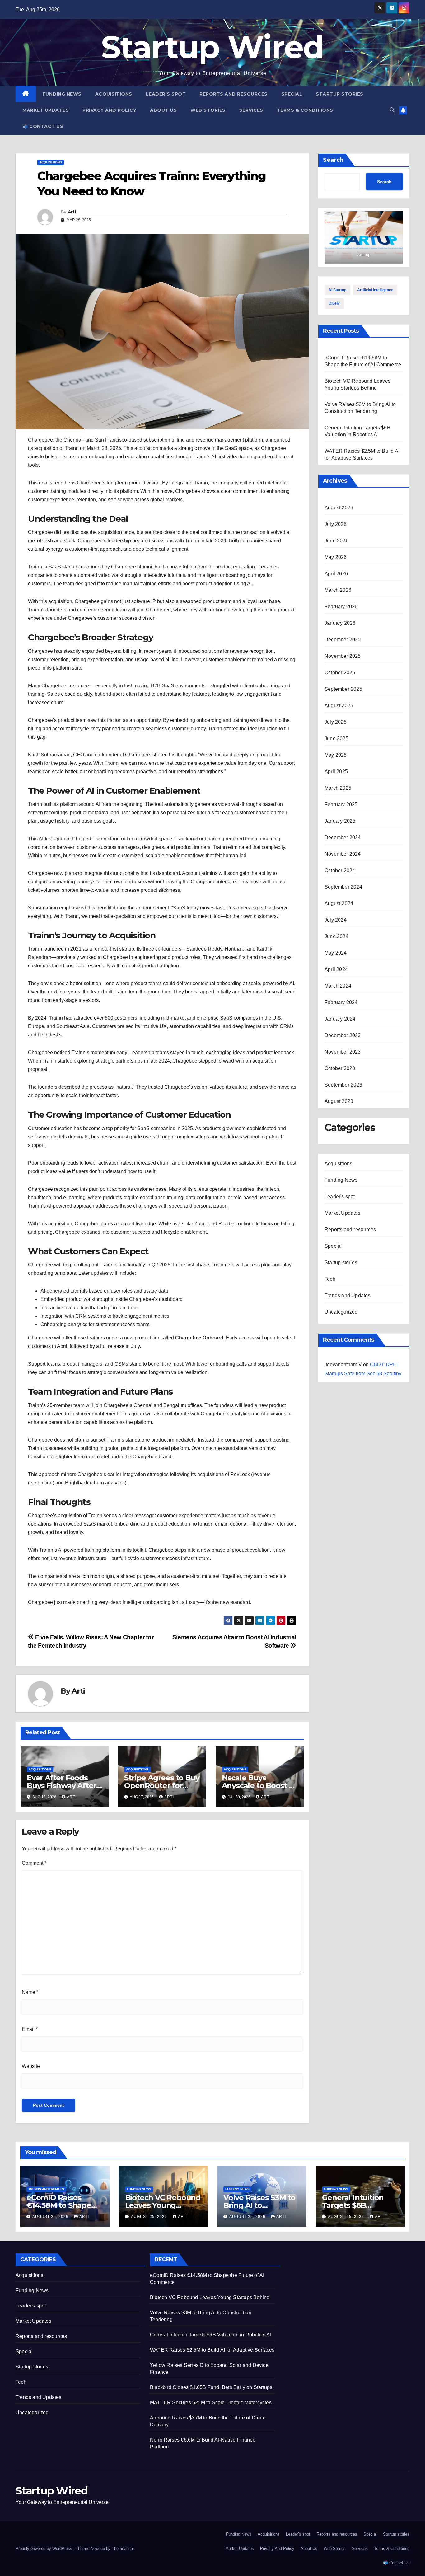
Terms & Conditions (305, 110)
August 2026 (339, 508)
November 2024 (343, 854)
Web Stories (208, 110)
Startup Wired (213, 47)
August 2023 (339, 1101)
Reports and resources (234, 94)
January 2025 (340, 821)
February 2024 (341, 1002)
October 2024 (340, 870)
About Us (163, 110)
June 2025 (336, 739)
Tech (330, 1279)
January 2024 (340, 1019)
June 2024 (336, 936)
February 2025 (341, 804)
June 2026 (336, 541)
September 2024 (343, 887)
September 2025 (343, 689)
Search (333, 160)
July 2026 (336, 524)
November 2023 (343, 1052)
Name (30, 1992)
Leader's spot (340, 1197)
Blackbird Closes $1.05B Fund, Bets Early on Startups (211, 2387)
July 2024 (336, 920)
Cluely (334, 303)
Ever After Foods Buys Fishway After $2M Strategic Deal (61, 1786)
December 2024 (343, 837)
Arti (72, 212)
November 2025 (343, 656)
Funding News (62, 94)
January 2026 (340, 623)
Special (292, 94)
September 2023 (343, 1085)
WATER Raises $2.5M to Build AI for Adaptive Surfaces (212, 2350)
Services (251, 110)
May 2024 (336, 953)
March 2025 (338, 788)
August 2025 (339, 706)
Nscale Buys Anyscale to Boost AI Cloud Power (259, 1786)
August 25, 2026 (51, 2217)
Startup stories (340, 94)
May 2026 (336, 557)
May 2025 (336, 755)
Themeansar (123, 2548)
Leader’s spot (166, 94)
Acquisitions (114, 94)
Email (30, 2029)
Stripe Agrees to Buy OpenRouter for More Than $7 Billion (162, 1786)
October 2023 (340, 1068)
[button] (392, 110)
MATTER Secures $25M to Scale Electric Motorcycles (211, 2403)
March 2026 (338, 590)
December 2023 (343, 1035)
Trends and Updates (348, 1295)
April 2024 (336, 969)
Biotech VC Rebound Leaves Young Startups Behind (163, 2205)
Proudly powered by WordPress (44, 2548)
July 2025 (336, 722)
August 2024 (339, 903)
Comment (34, 1863)
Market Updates (46, 110)
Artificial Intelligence (375, 290)
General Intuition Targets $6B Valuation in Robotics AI (211, 2335)
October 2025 (340, 673)
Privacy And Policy (109, 110)
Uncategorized (341, 1312)
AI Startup (337, 290)
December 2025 (343, 640)
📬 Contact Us (43, 126)
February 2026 (341, 607)
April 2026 (336, 574)
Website (31, 2066)
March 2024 (338, 986)
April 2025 (336, 771)
